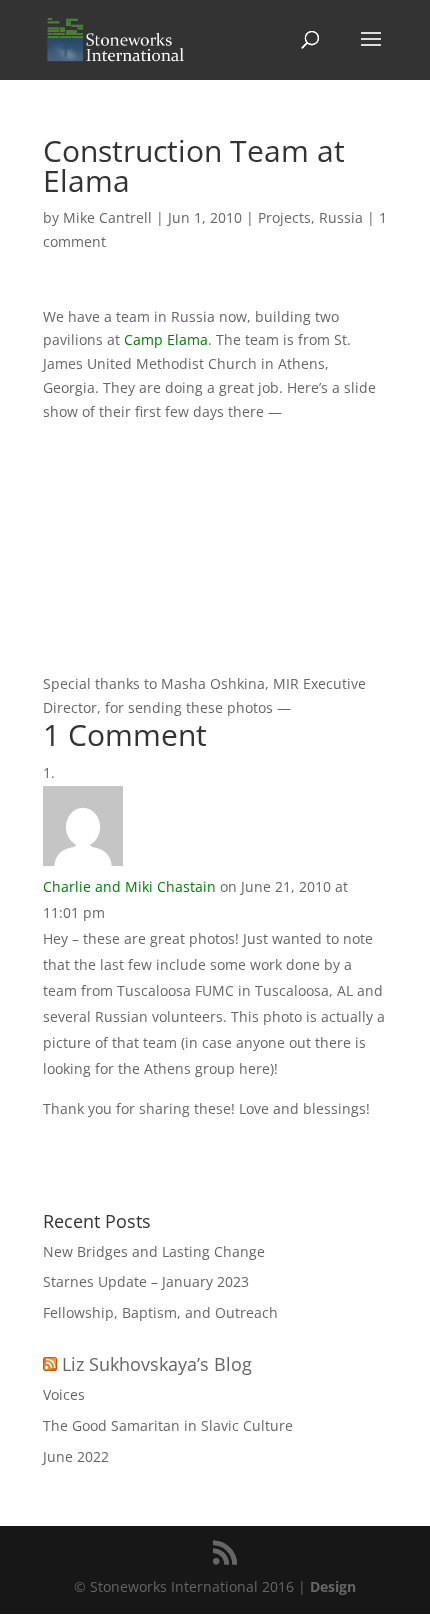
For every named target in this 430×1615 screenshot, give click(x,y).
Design (333, 1586)
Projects (284, 217)
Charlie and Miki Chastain (129, 886)
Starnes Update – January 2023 (146, 1281)
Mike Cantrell (107, 217)
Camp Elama (166, 339)
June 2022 (76, 1456)
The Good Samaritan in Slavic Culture (168, 1425)
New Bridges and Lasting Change (154, 1251)
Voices (64, 1394)
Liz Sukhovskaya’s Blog (157, 1364)
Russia (341, 217)
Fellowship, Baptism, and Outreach (160, 1312)
